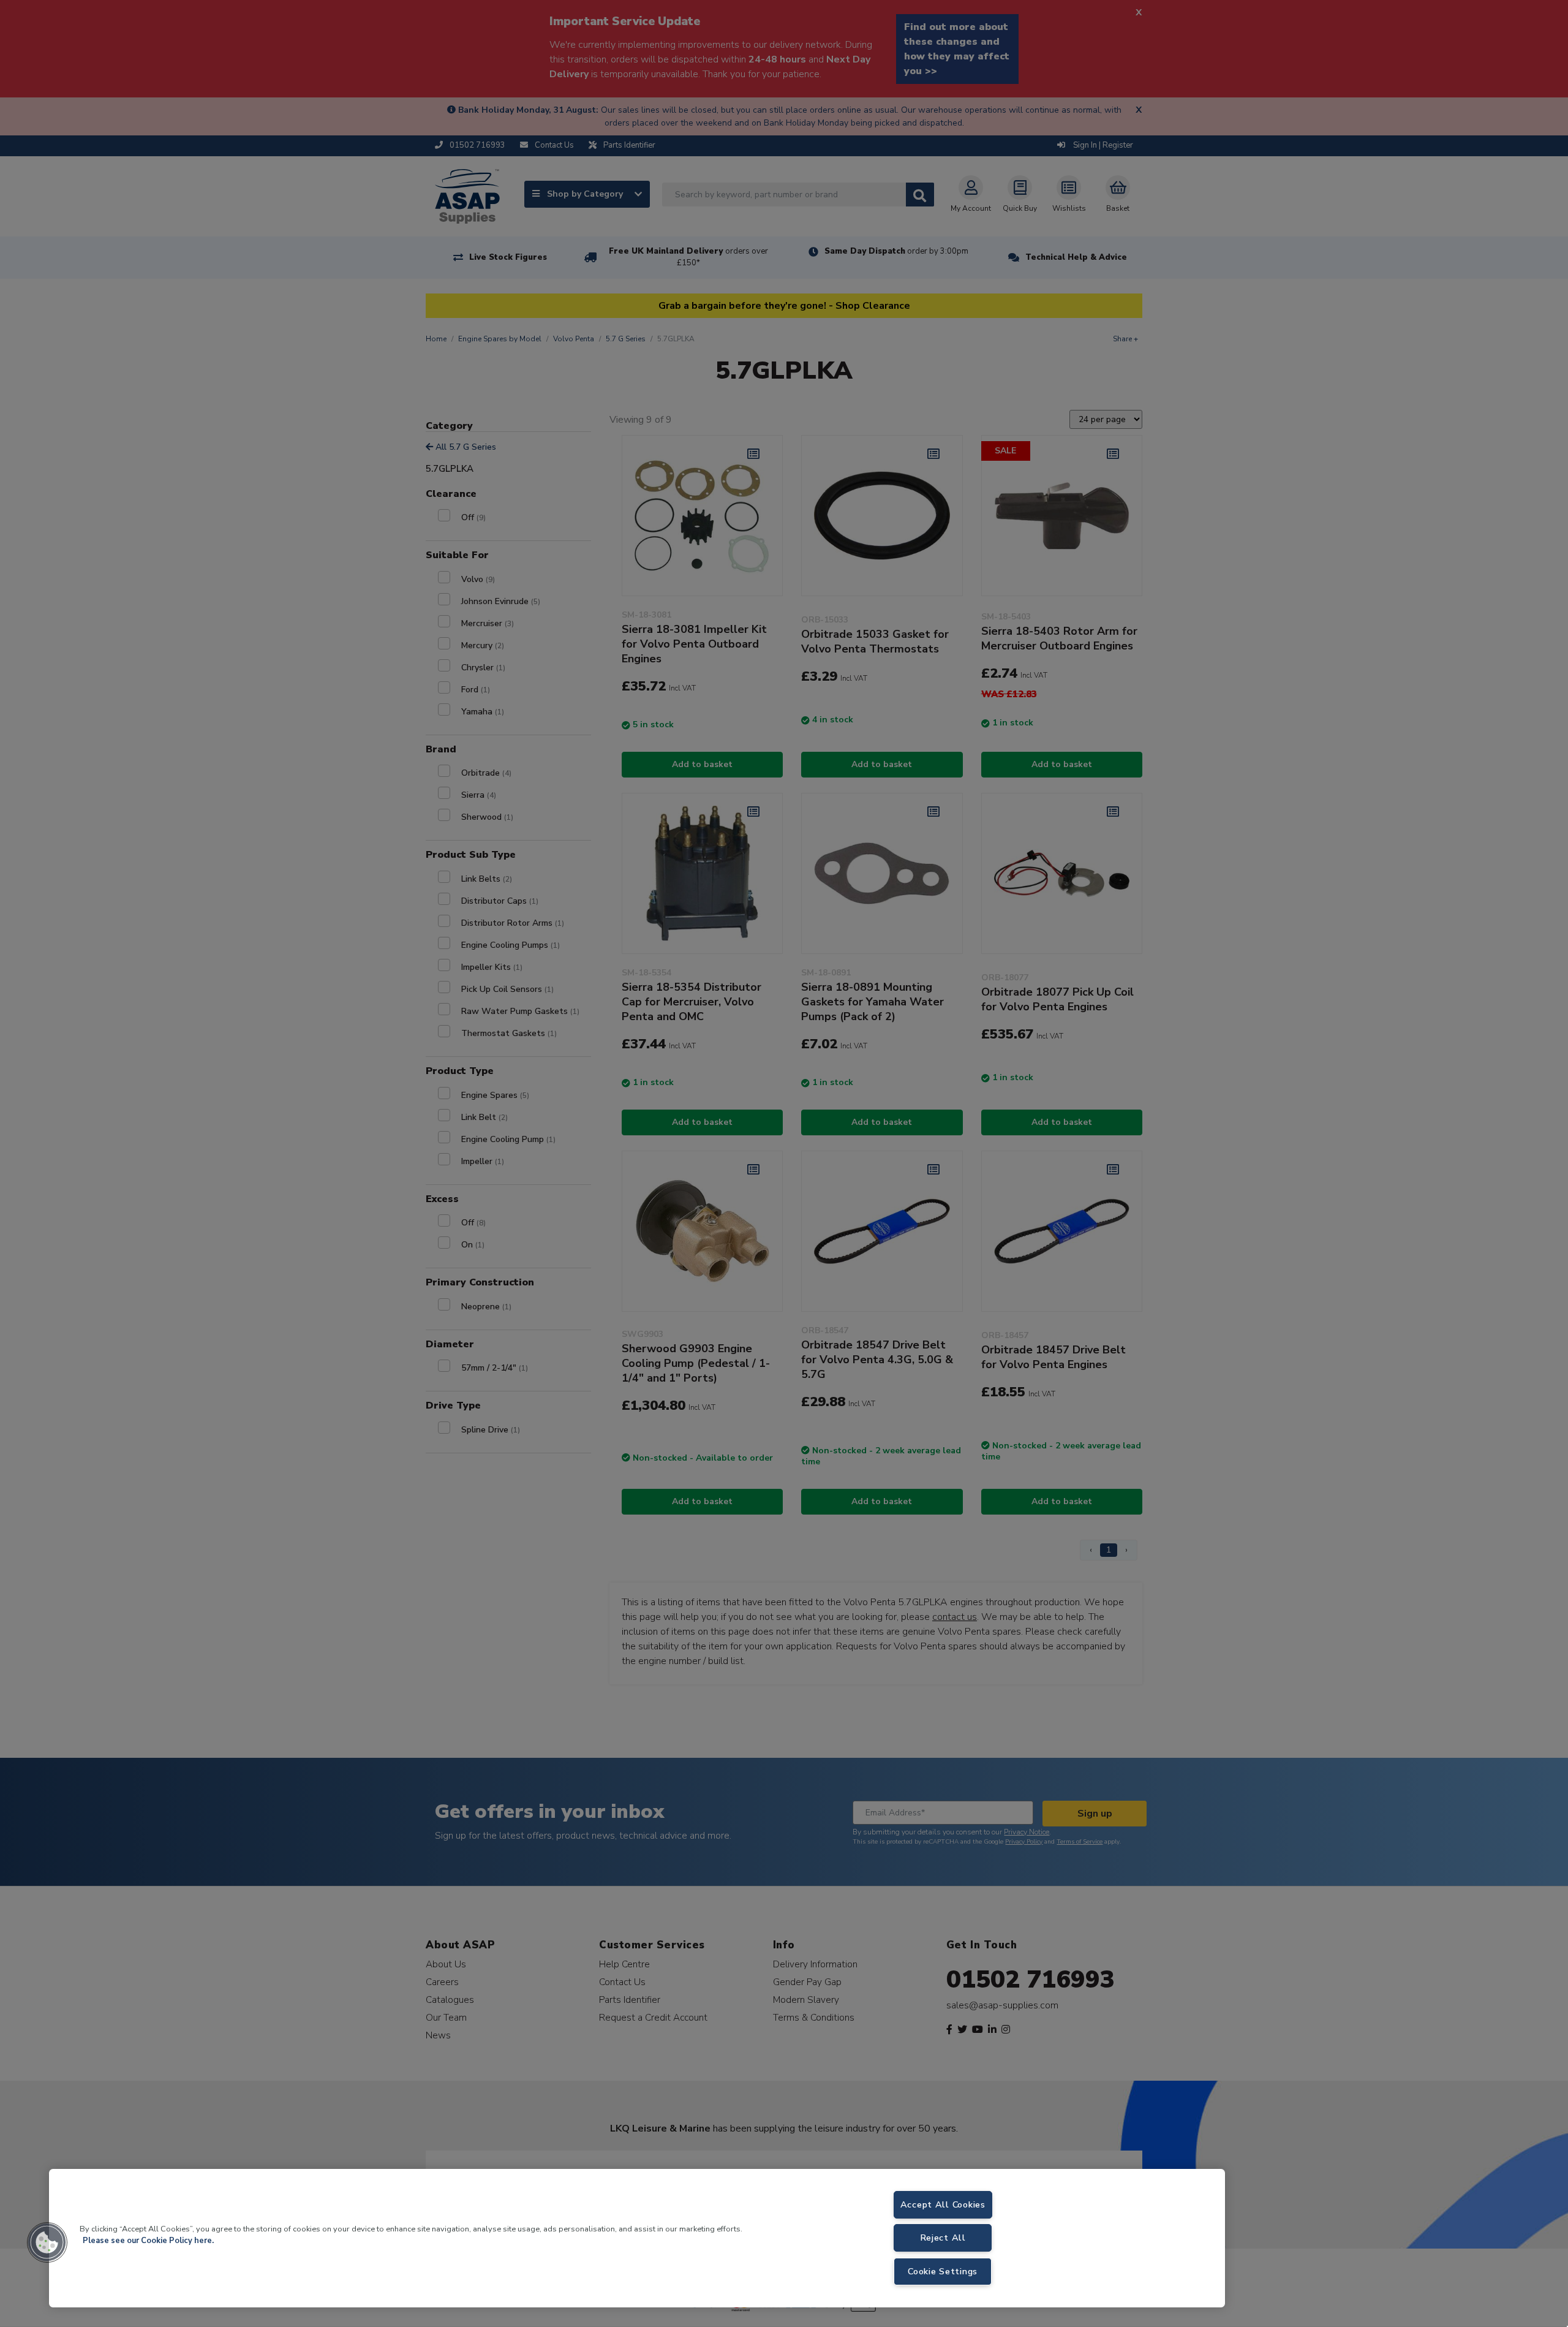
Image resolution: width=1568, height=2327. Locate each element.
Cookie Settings (943, 2271)
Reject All (943, 2238)
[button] (47, 2242)
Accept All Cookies (943, 2204)
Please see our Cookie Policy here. (148, 2241)
